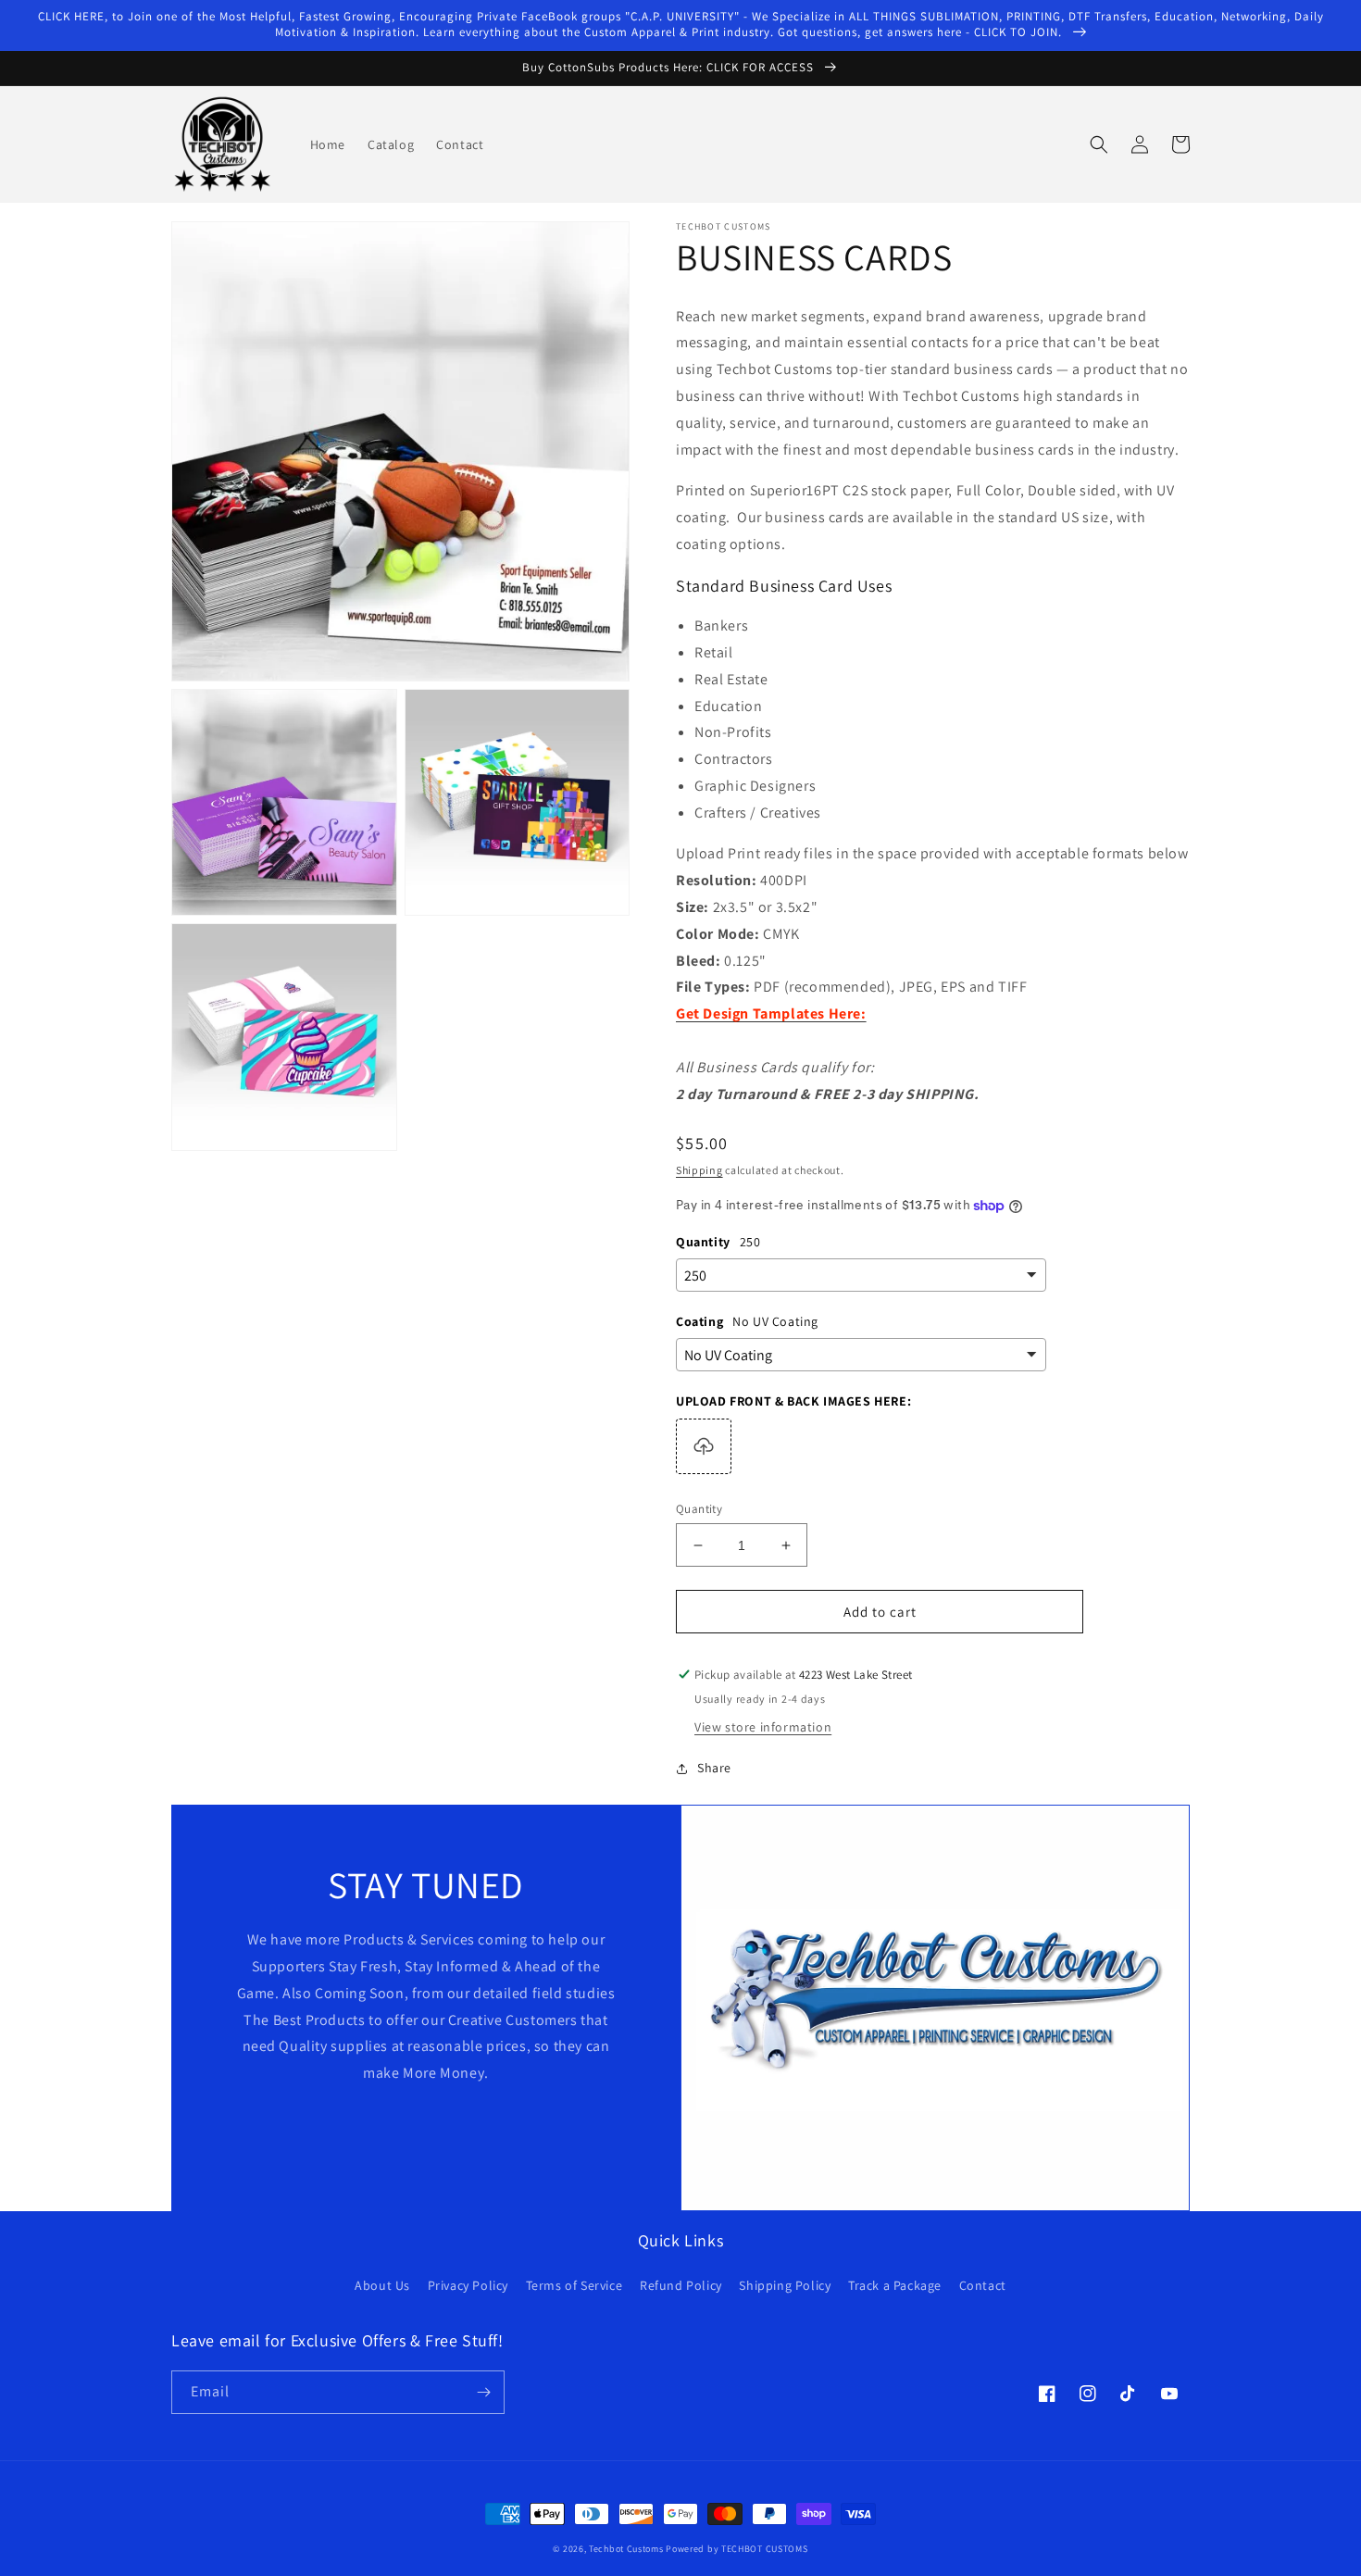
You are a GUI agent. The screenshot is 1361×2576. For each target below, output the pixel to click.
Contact (983, 2285)
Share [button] (714, 1768)
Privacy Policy (468, 2285)
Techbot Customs (626, 2549)
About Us (382, 2285)
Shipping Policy (785, 2285)
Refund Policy (681, 2285)
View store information (763, 1727)
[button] (1099, 144)
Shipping (699, 1170)
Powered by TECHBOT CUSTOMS (737, 2549)
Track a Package (895, 2285)
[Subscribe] (483, 2392)
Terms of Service (574, 2285)
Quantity (699, 1509)
